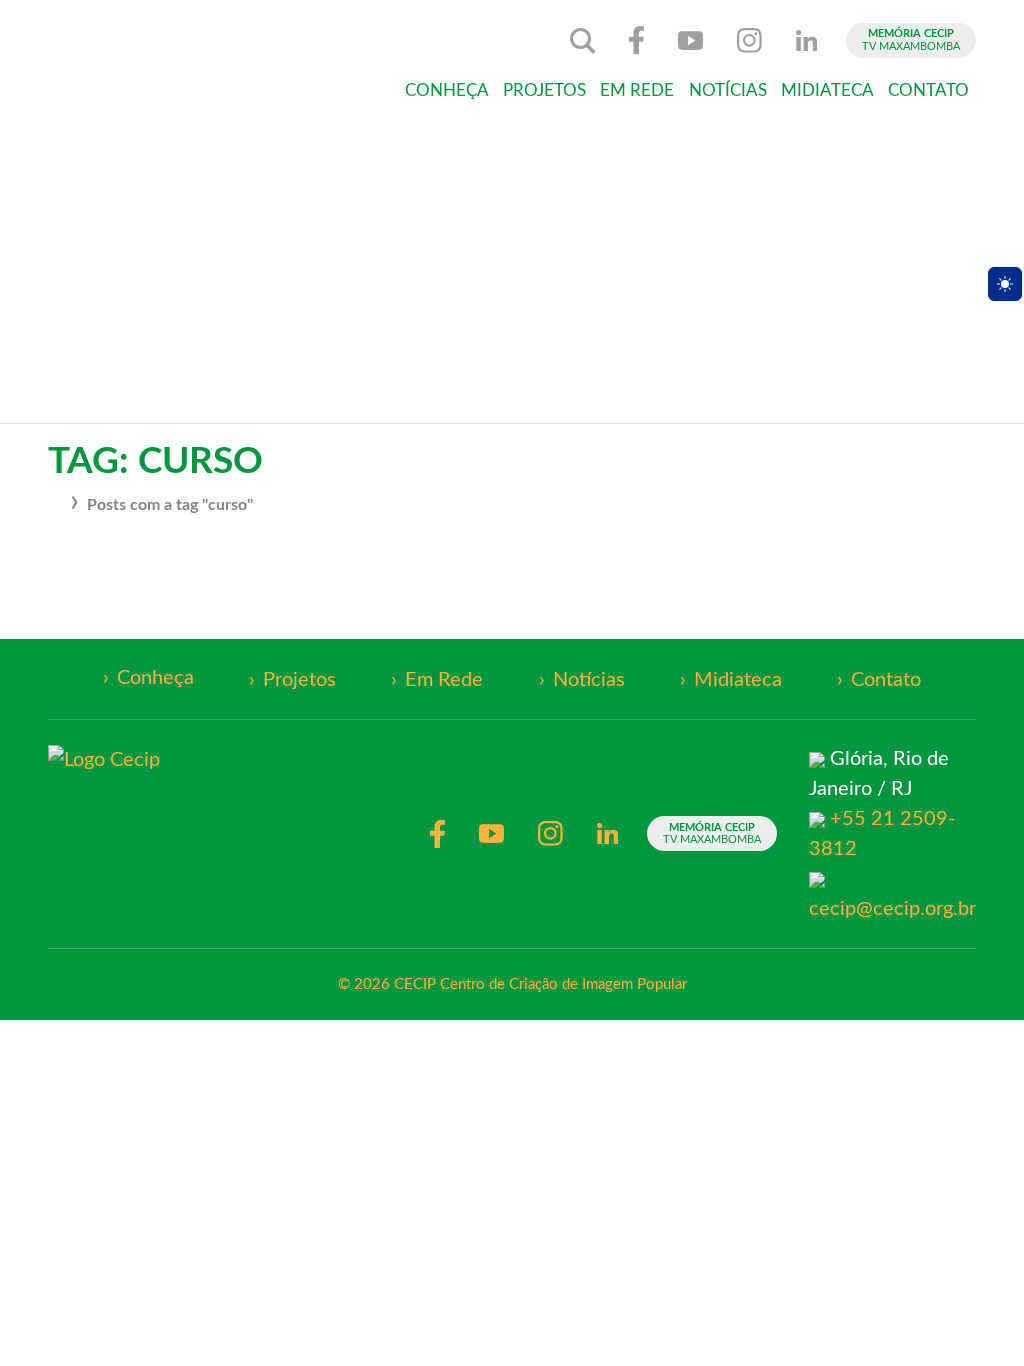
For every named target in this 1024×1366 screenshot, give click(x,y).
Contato (928, 91)
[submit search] (583, 41)
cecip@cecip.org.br (892, 909)
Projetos (544, 91)
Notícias (728, 91)
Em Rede (637, 91)
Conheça (447, 91)
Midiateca (827, 91)
